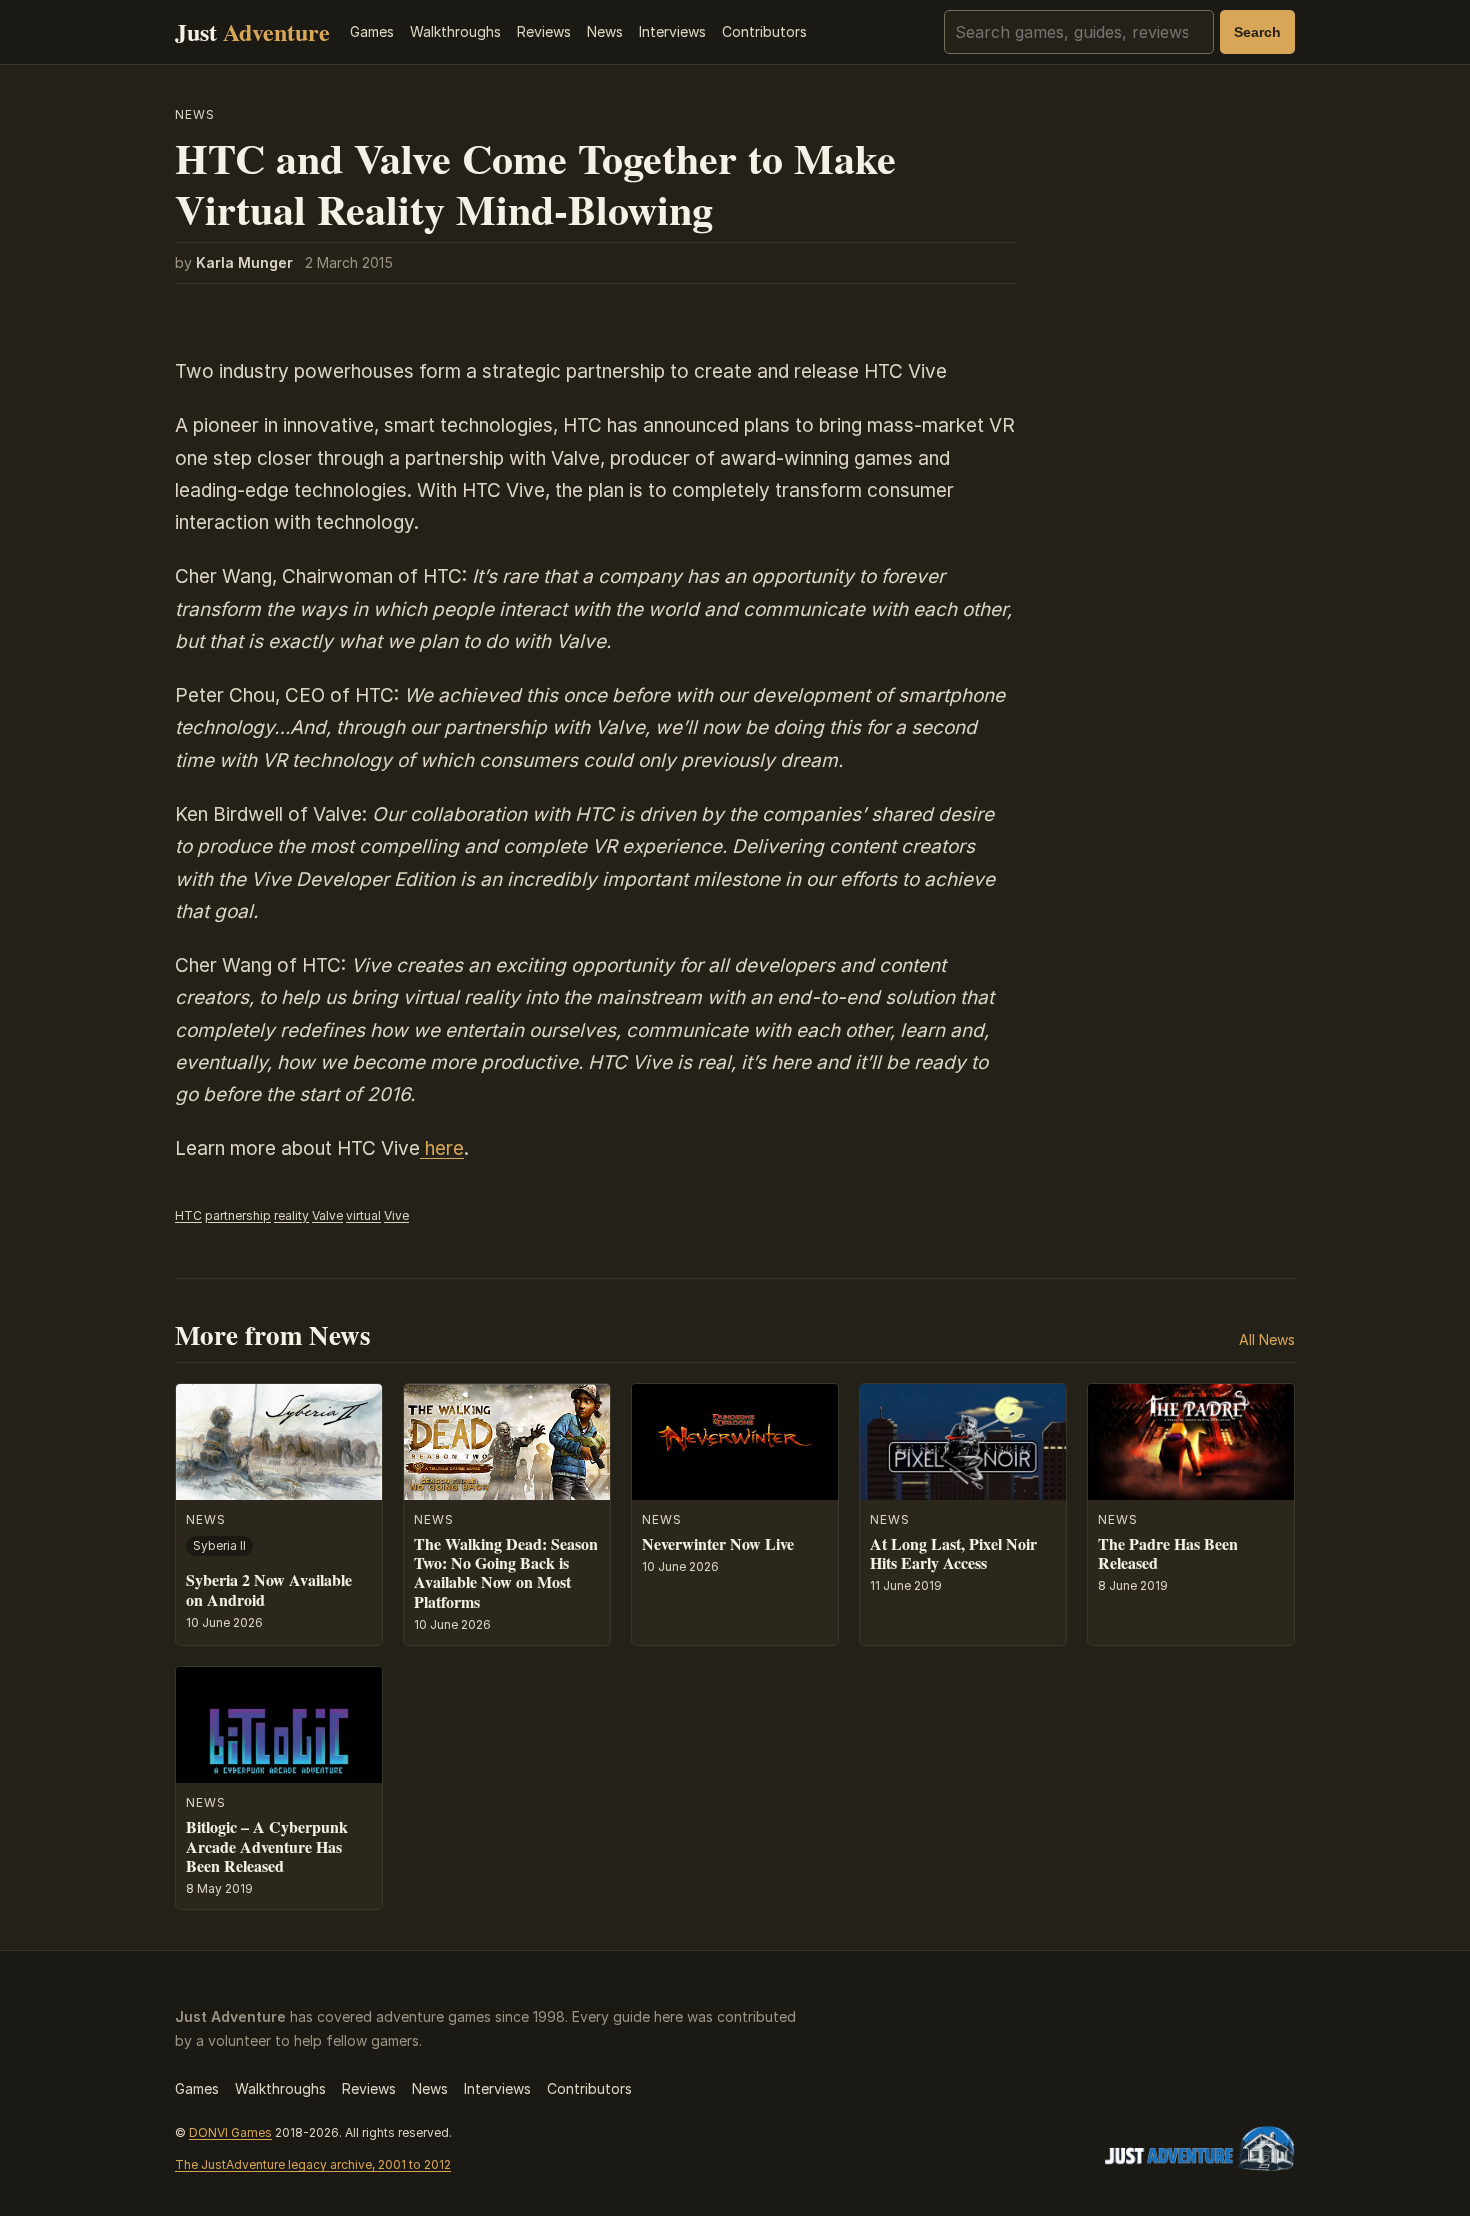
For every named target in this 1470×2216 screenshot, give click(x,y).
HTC (188, 1215)
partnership (238, 1215)
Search (1257, 32)
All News (1267, 1339)
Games (372, 31)
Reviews (544, 31)
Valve (327, 1215)
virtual (363, 1215)
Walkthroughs (455, 31)
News (605, 31)
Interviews (672, 31)
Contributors (764, 31)
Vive (396, 1215)
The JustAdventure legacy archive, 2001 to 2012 (313, 2164)
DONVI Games (230, 2132)
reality (291, 1215)
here (442, 1148)
